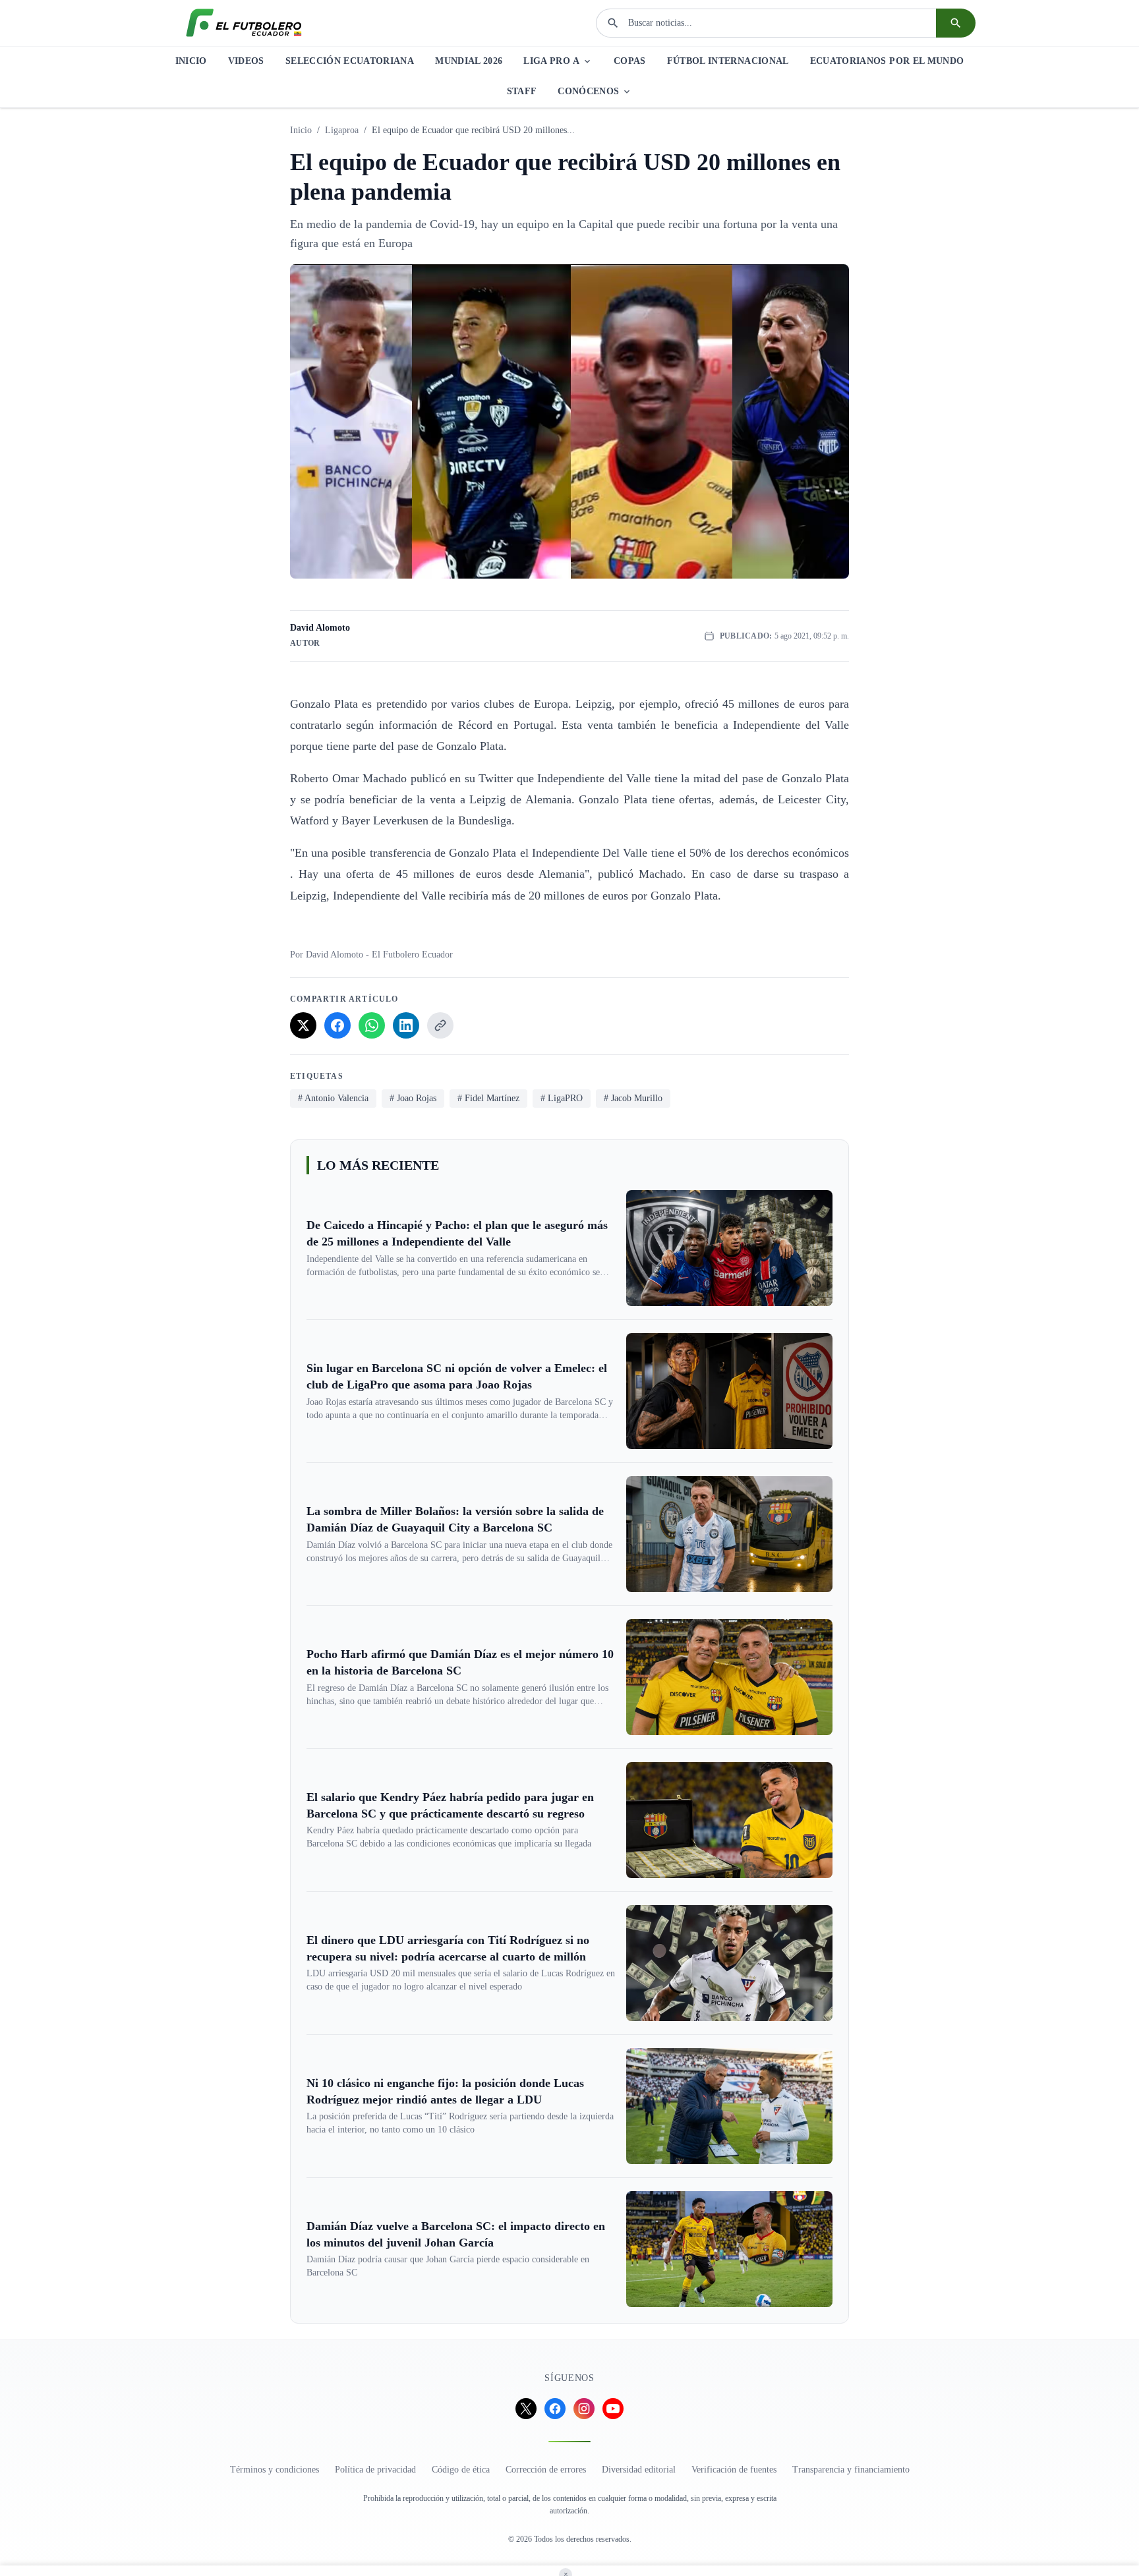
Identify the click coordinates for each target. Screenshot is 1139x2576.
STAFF (522, 91)
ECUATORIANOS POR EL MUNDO (887, 61)
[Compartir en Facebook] (337, 1025)
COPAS (630, 61)
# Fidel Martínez (488, 1098)
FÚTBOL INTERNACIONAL (728, 61)
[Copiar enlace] (440, 1025)
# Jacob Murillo (633, 1098)
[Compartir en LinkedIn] (406, 1025)
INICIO (191, 61)
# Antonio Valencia (333, 1098)
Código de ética (461, 2470)
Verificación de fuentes (734, 2470)
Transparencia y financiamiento (851, 2470)
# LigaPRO (562, 1098)
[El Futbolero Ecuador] (244, 23)
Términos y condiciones (275, 2470)
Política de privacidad (375, 2470)
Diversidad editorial (639, 2470)
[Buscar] (956, 23)
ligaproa (342, 130)
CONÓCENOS (588, 91)
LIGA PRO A (551, 61)
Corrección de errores (546, 2470)
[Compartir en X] (303, 1025)
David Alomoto (320, 628)
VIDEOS (246, 61)
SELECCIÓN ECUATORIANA (350, 61)
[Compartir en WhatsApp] (372, 1025)
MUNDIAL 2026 (469, 61)
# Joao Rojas (413, 1098)
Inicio (301, 130)
